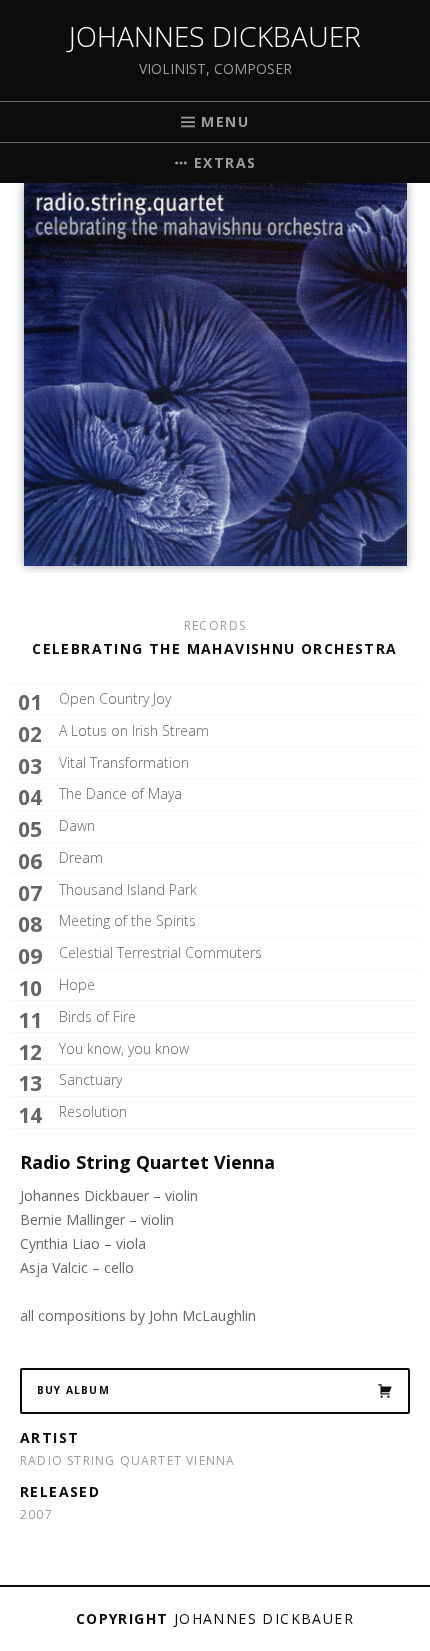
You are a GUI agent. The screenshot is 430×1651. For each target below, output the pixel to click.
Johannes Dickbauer (215, 36)
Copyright (122, 1618)
